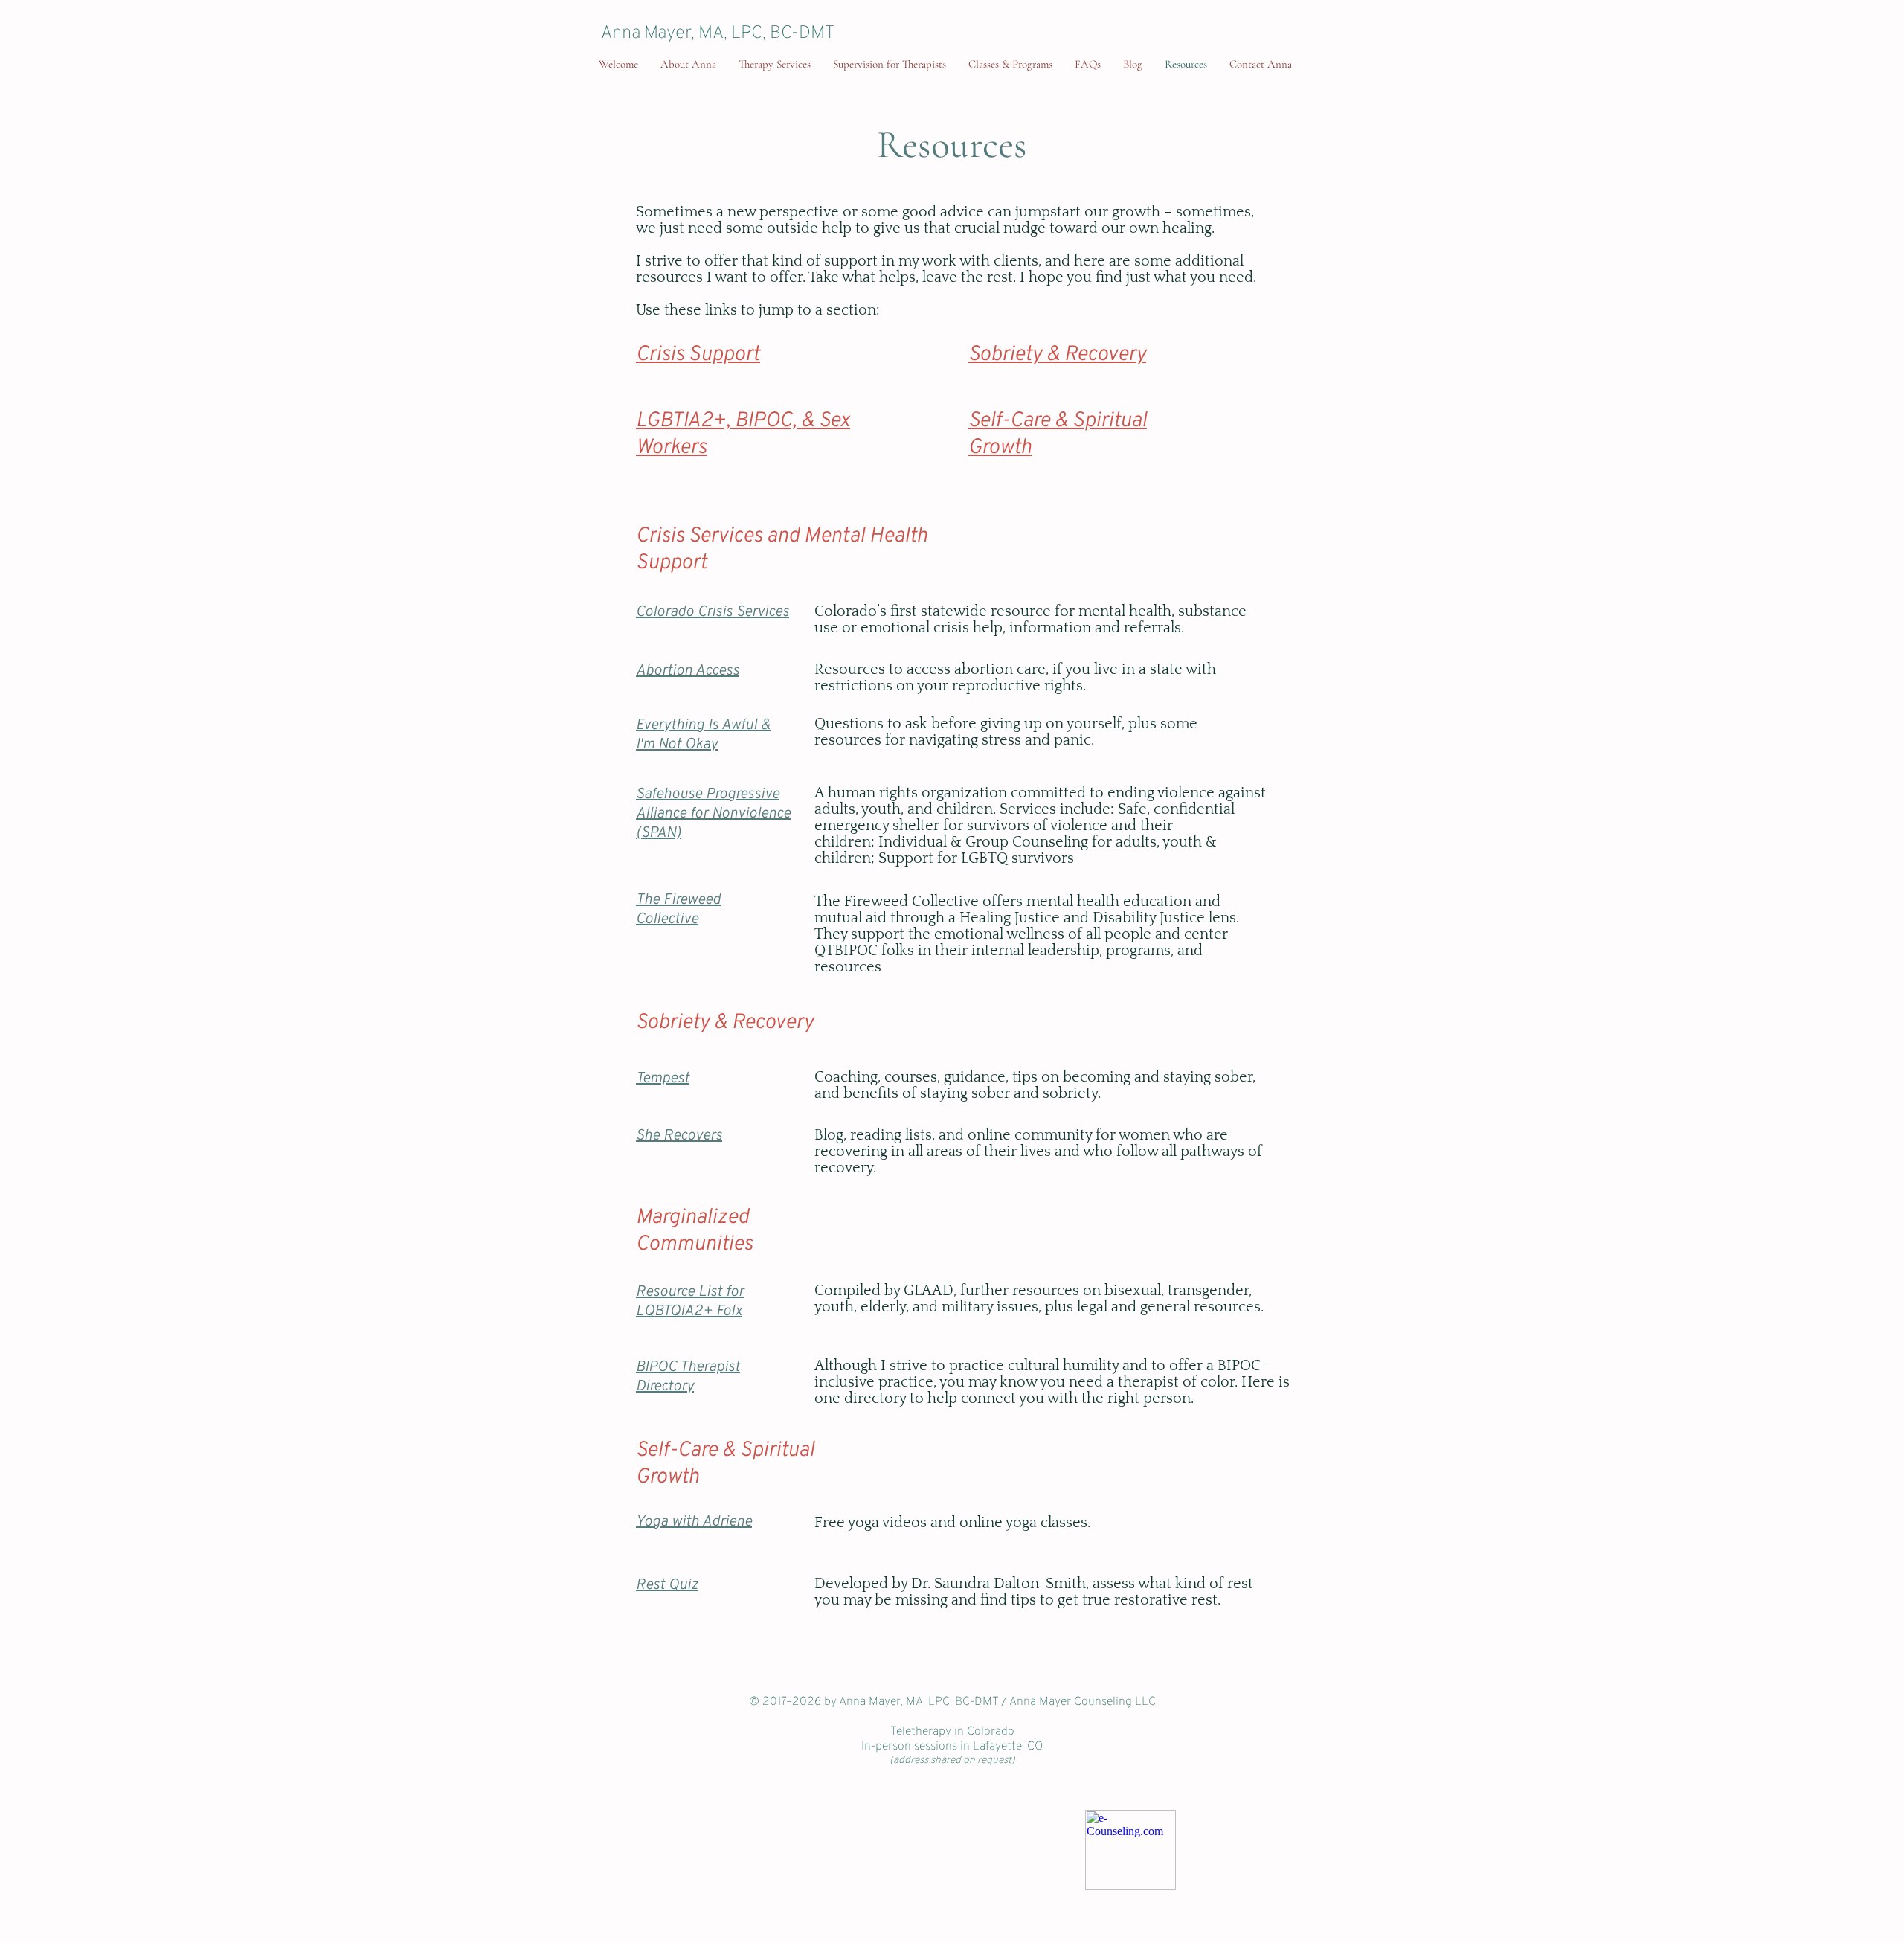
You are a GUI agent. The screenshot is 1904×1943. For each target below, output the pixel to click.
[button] (1010, 64)
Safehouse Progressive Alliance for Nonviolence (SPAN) (713, 814)
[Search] (1301, 47)
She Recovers (679, 1136)
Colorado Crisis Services (713, 612)
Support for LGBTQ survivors (976, 858)
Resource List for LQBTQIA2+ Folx (690, 1302)
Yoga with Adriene (694, 1522)
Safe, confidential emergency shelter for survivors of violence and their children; (1025, 826)
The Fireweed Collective (678, 910)
